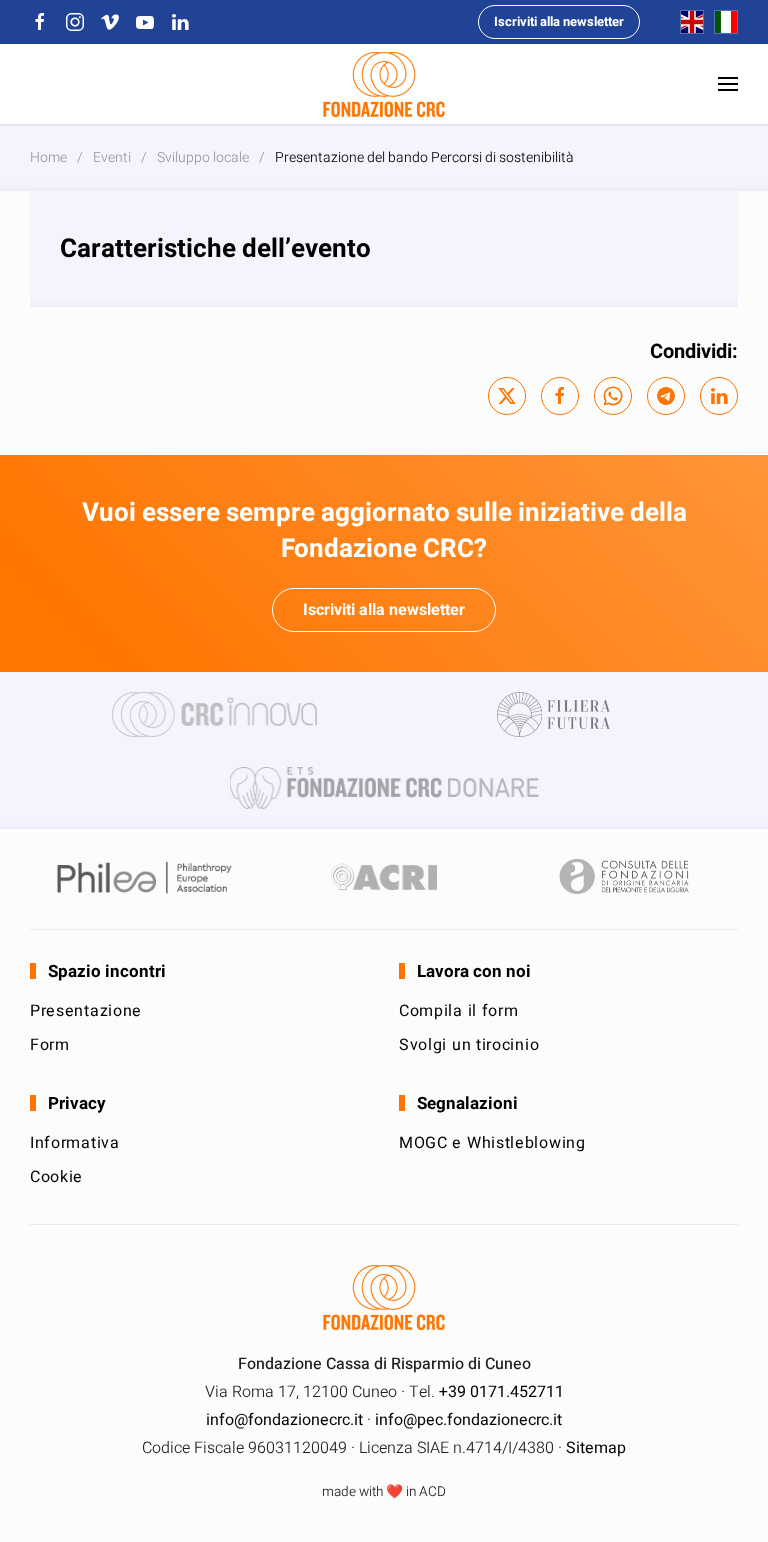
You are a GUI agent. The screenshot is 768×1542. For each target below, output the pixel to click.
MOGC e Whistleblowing (492, 1143)
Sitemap (596, 1448)
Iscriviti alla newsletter (559, 21)
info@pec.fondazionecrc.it (468, 1420)
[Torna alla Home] (384, 84)
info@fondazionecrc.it (284, 1420)
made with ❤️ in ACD (384, 1492)
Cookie (56, 1177)
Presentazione (86, 1011)
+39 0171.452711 (501, 1392)
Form (50, 1045)
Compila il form (459, 1011)
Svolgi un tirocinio (469, 1045)
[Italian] (721, 21)
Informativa (75, 1143)
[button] (728, 84)
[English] (687, 21)
